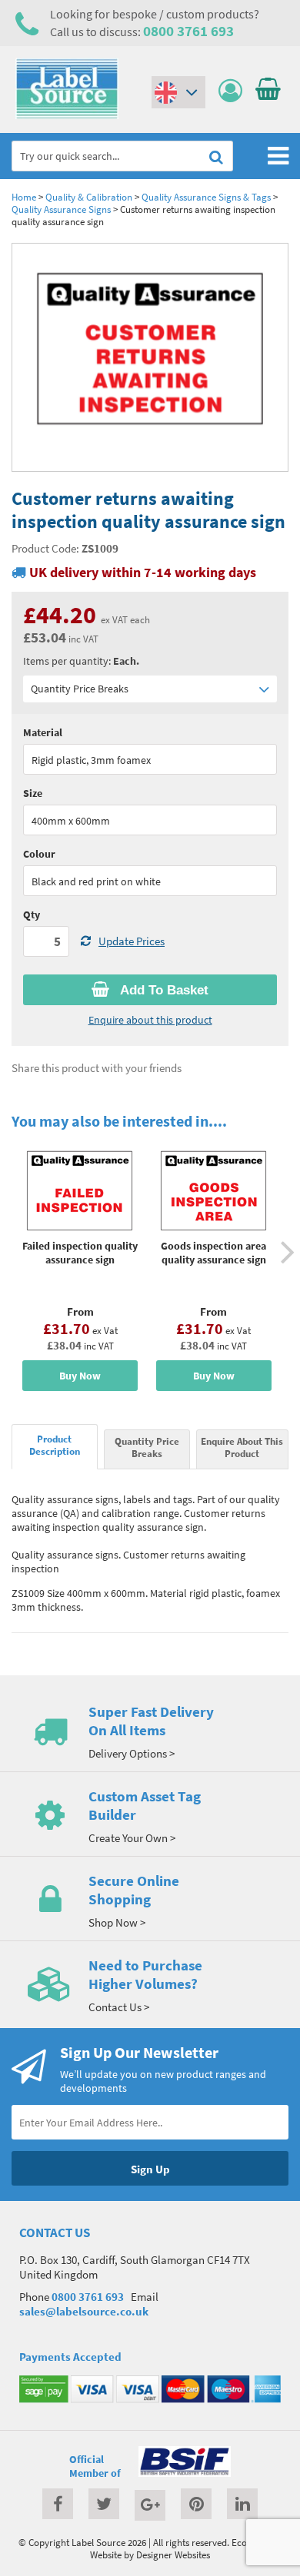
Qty (32, 915)
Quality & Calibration (89, 197)
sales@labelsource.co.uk (84, 2311)
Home (24, 197)
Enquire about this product (150, 1020)
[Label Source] (67, 115)
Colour (39, 854)
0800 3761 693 (188, 31)
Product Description (55, 1445)
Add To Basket (163, 990)
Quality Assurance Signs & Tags (206, 197)
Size (33, 793)
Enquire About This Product (242, 1447)
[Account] (234, 91)
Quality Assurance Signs (61, 209)
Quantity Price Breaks (80, 689)
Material (43, 732)
